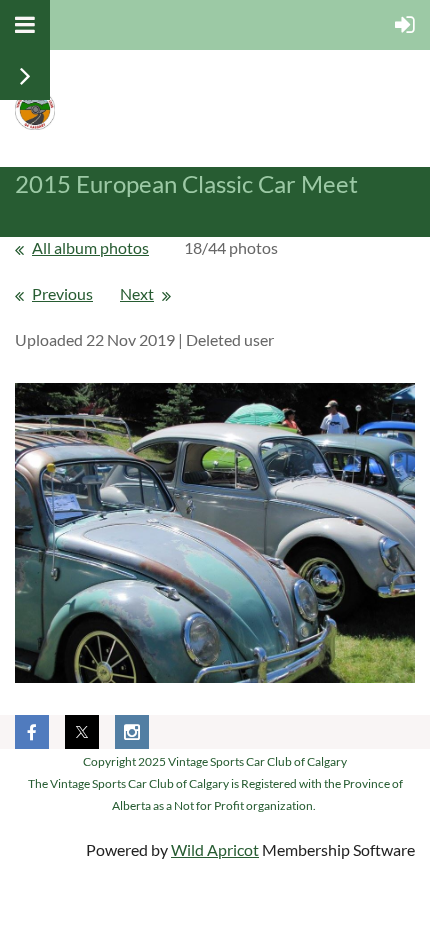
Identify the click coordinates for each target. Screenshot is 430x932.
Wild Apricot (215, 849)
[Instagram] (132, 732)
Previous (62, 293)
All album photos (90, 247)
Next (137, 293)
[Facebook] (32, 732)
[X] (82, 732)
